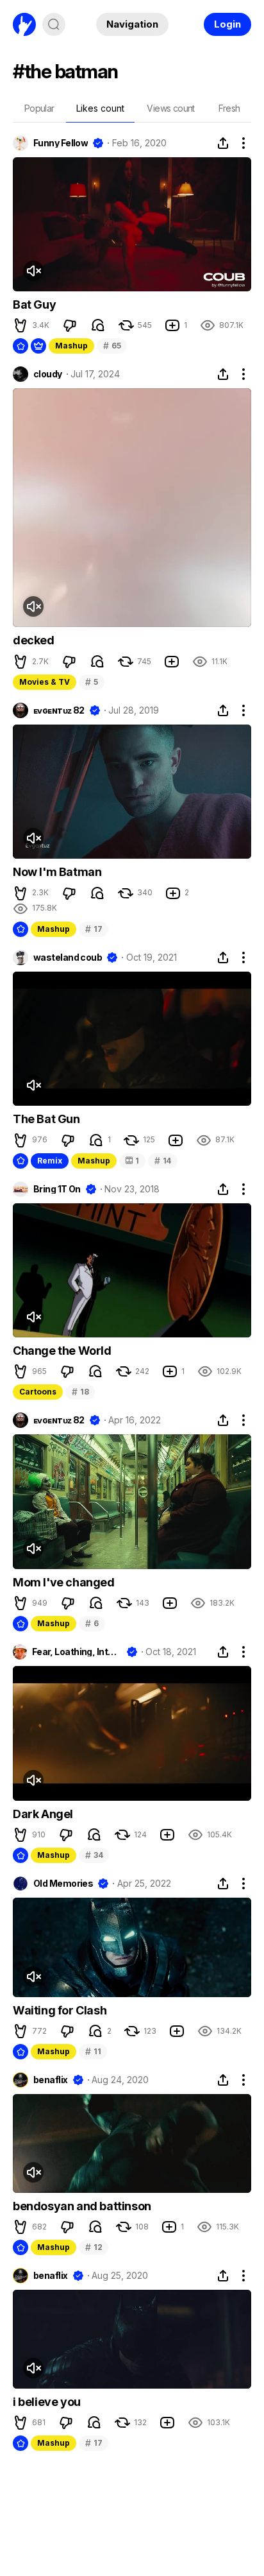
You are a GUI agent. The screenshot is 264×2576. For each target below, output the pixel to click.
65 (112, 346)
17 (94, 929)
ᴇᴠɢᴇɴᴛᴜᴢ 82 (59, 710)
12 (94, 2247)
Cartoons (38, 1392)
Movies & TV (45, 682)
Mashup (71, 346)
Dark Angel (43, 1814)
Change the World (62, 1351)
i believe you (47, 2402)
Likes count (100, 108)
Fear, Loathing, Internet (77, 1652)
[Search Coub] (54, 24)
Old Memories (63, 1884)
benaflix (51, 2080)
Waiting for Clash (60, 2010)
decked (34, 640)
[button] (21, 325)
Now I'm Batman (57, 872)
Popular (39, 108)
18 (80, 1392)
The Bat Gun (46, 1119)
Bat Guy (34, 305)
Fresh (229, 108)
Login (227, 24)
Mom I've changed (64, 1582)
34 (94, 1855)
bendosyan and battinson (82, 2206)
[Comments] (98, 325)
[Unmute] (33, 271)
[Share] (223, 143)
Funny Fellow (61, 143)
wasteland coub (68, 957)
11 (93, 2051)
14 (163, 1161)
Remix (50, 1161)
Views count (170, 108)
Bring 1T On (57, 1189)
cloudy (48, 374)
